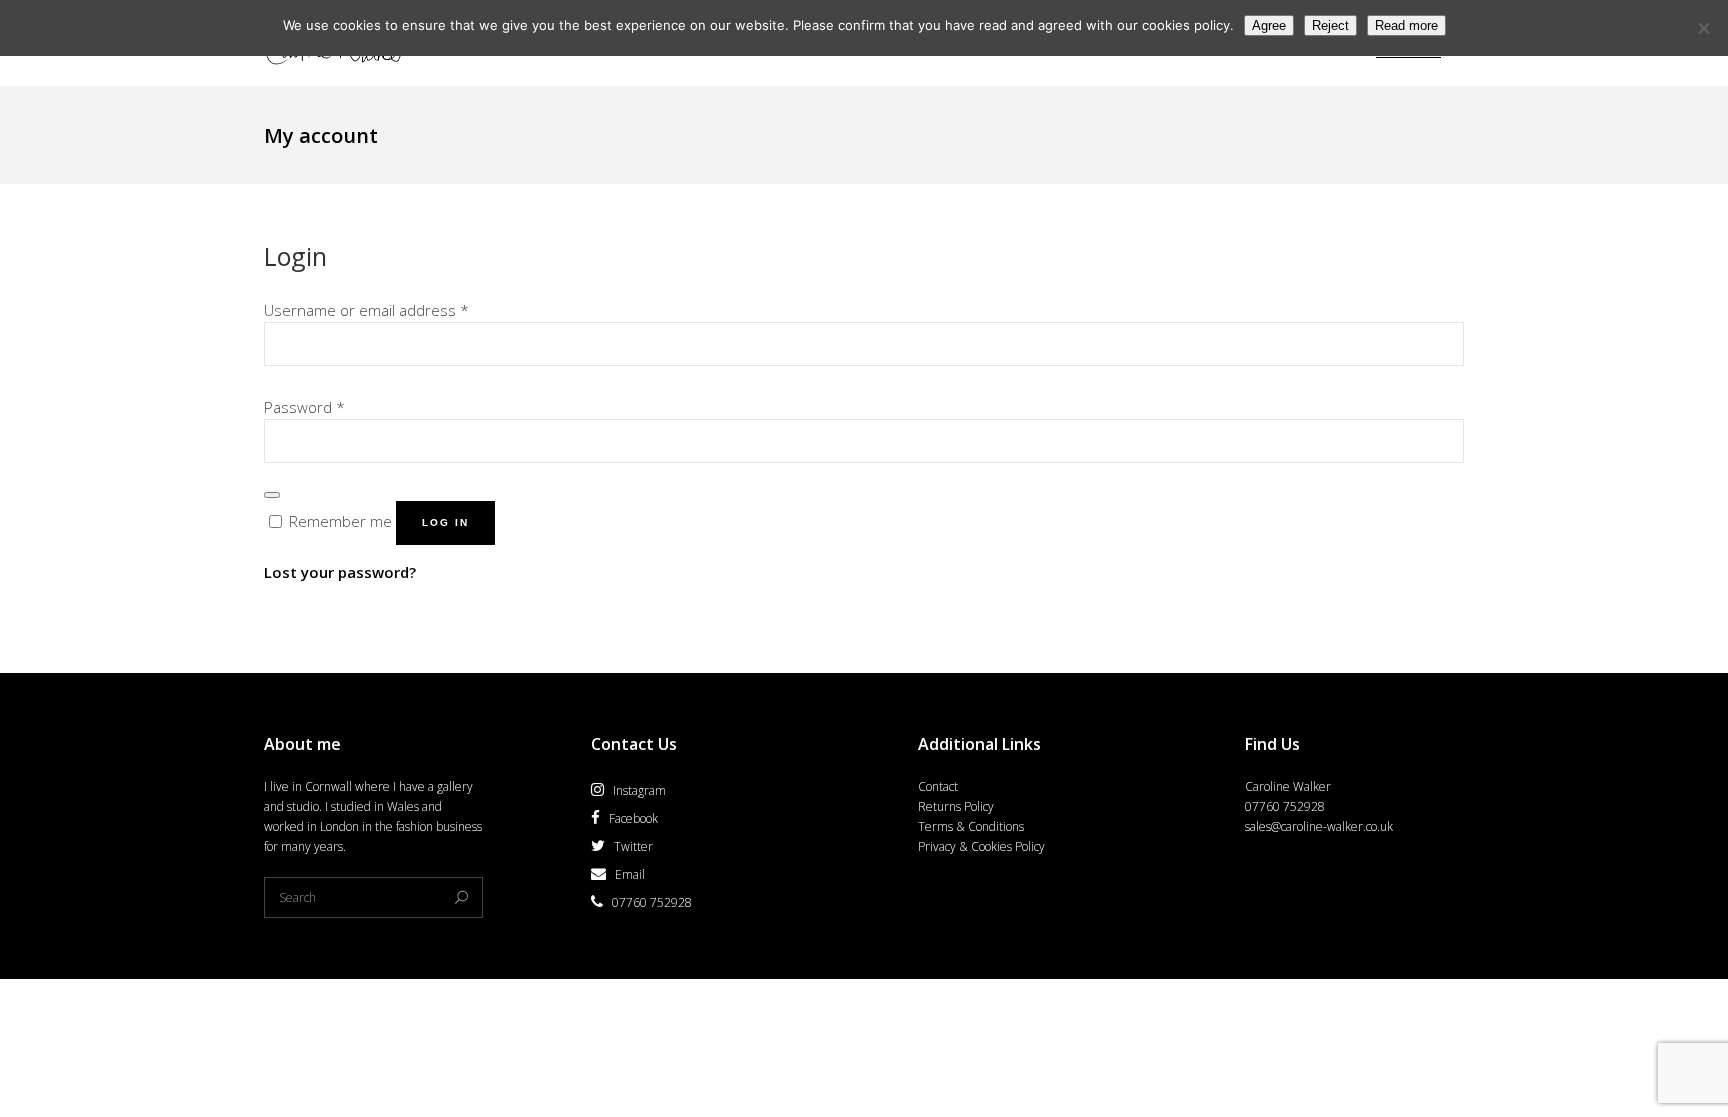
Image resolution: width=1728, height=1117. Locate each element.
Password (304, 407)
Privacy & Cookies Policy (981, 846)
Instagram (639, 790)
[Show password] (272, 495)
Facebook (633, 818)
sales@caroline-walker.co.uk (1319, 826)
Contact (938, 786)
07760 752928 (652, 902)
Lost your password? (340, 572)
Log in (445, 522)
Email (630, 874)
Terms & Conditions (971, 826)
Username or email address (366, 310)
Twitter (633, 846)
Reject (1330, 25)
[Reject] (1703, 28)
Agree (1269, 25)
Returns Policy (956, 806)
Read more (1406, 25)
